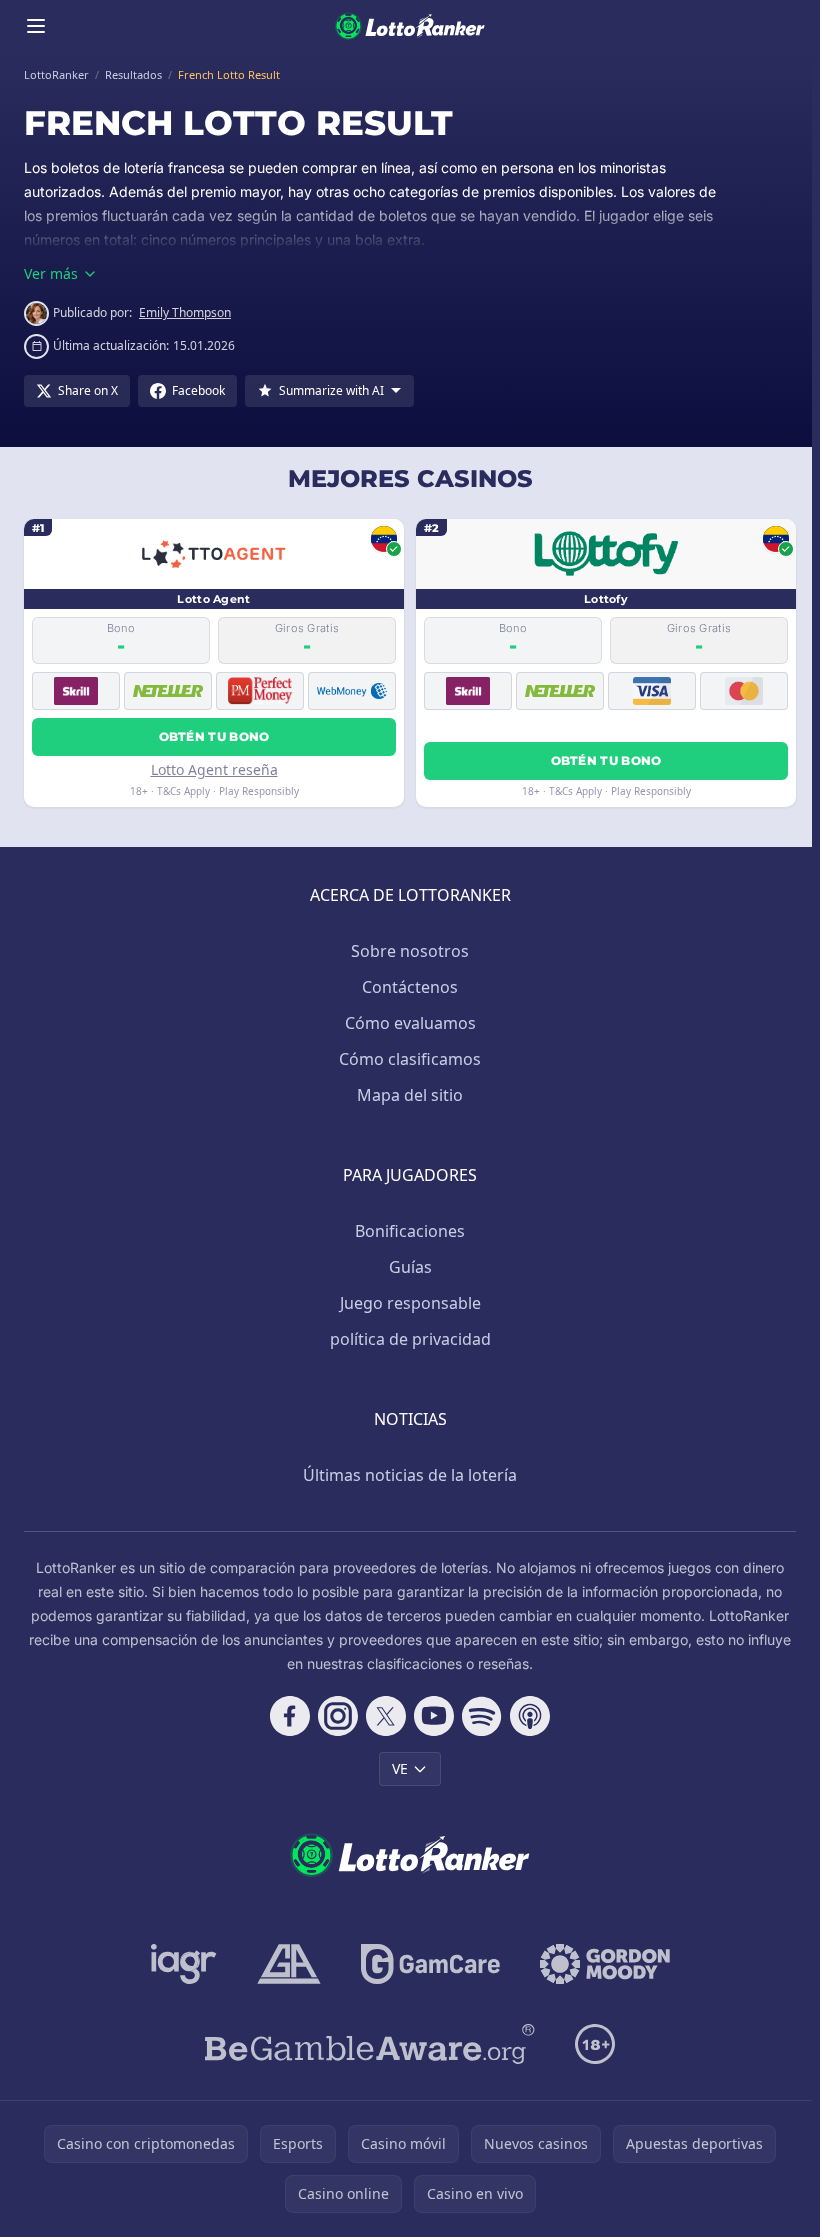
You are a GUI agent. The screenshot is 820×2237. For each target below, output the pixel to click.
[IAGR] (184, 1964)
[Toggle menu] (36, 26)
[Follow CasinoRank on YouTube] (434, 1716)
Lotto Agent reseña (214, 769)
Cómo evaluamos (410, 1023)
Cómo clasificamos (410, 1059)
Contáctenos (410, 987)
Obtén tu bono (214, 736)
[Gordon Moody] (605, 1964)
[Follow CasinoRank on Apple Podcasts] (530, 1716)
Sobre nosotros (410, 951)
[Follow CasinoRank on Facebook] (290, 1716)
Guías (410, 1267)
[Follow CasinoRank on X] (386, 1716)
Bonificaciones (410, 1231)
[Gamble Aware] (370, 2044)
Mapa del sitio (410, 1095)
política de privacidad (410, 1339)
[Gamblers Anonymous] (289, 1964)
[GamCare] (430, 1964)
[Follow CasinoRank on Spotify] (482, 1716)
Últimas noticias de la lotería (410, 1475)
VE (400, 1768)
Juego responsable (410, 1303)
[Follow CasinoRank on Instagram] (338, 1716)
